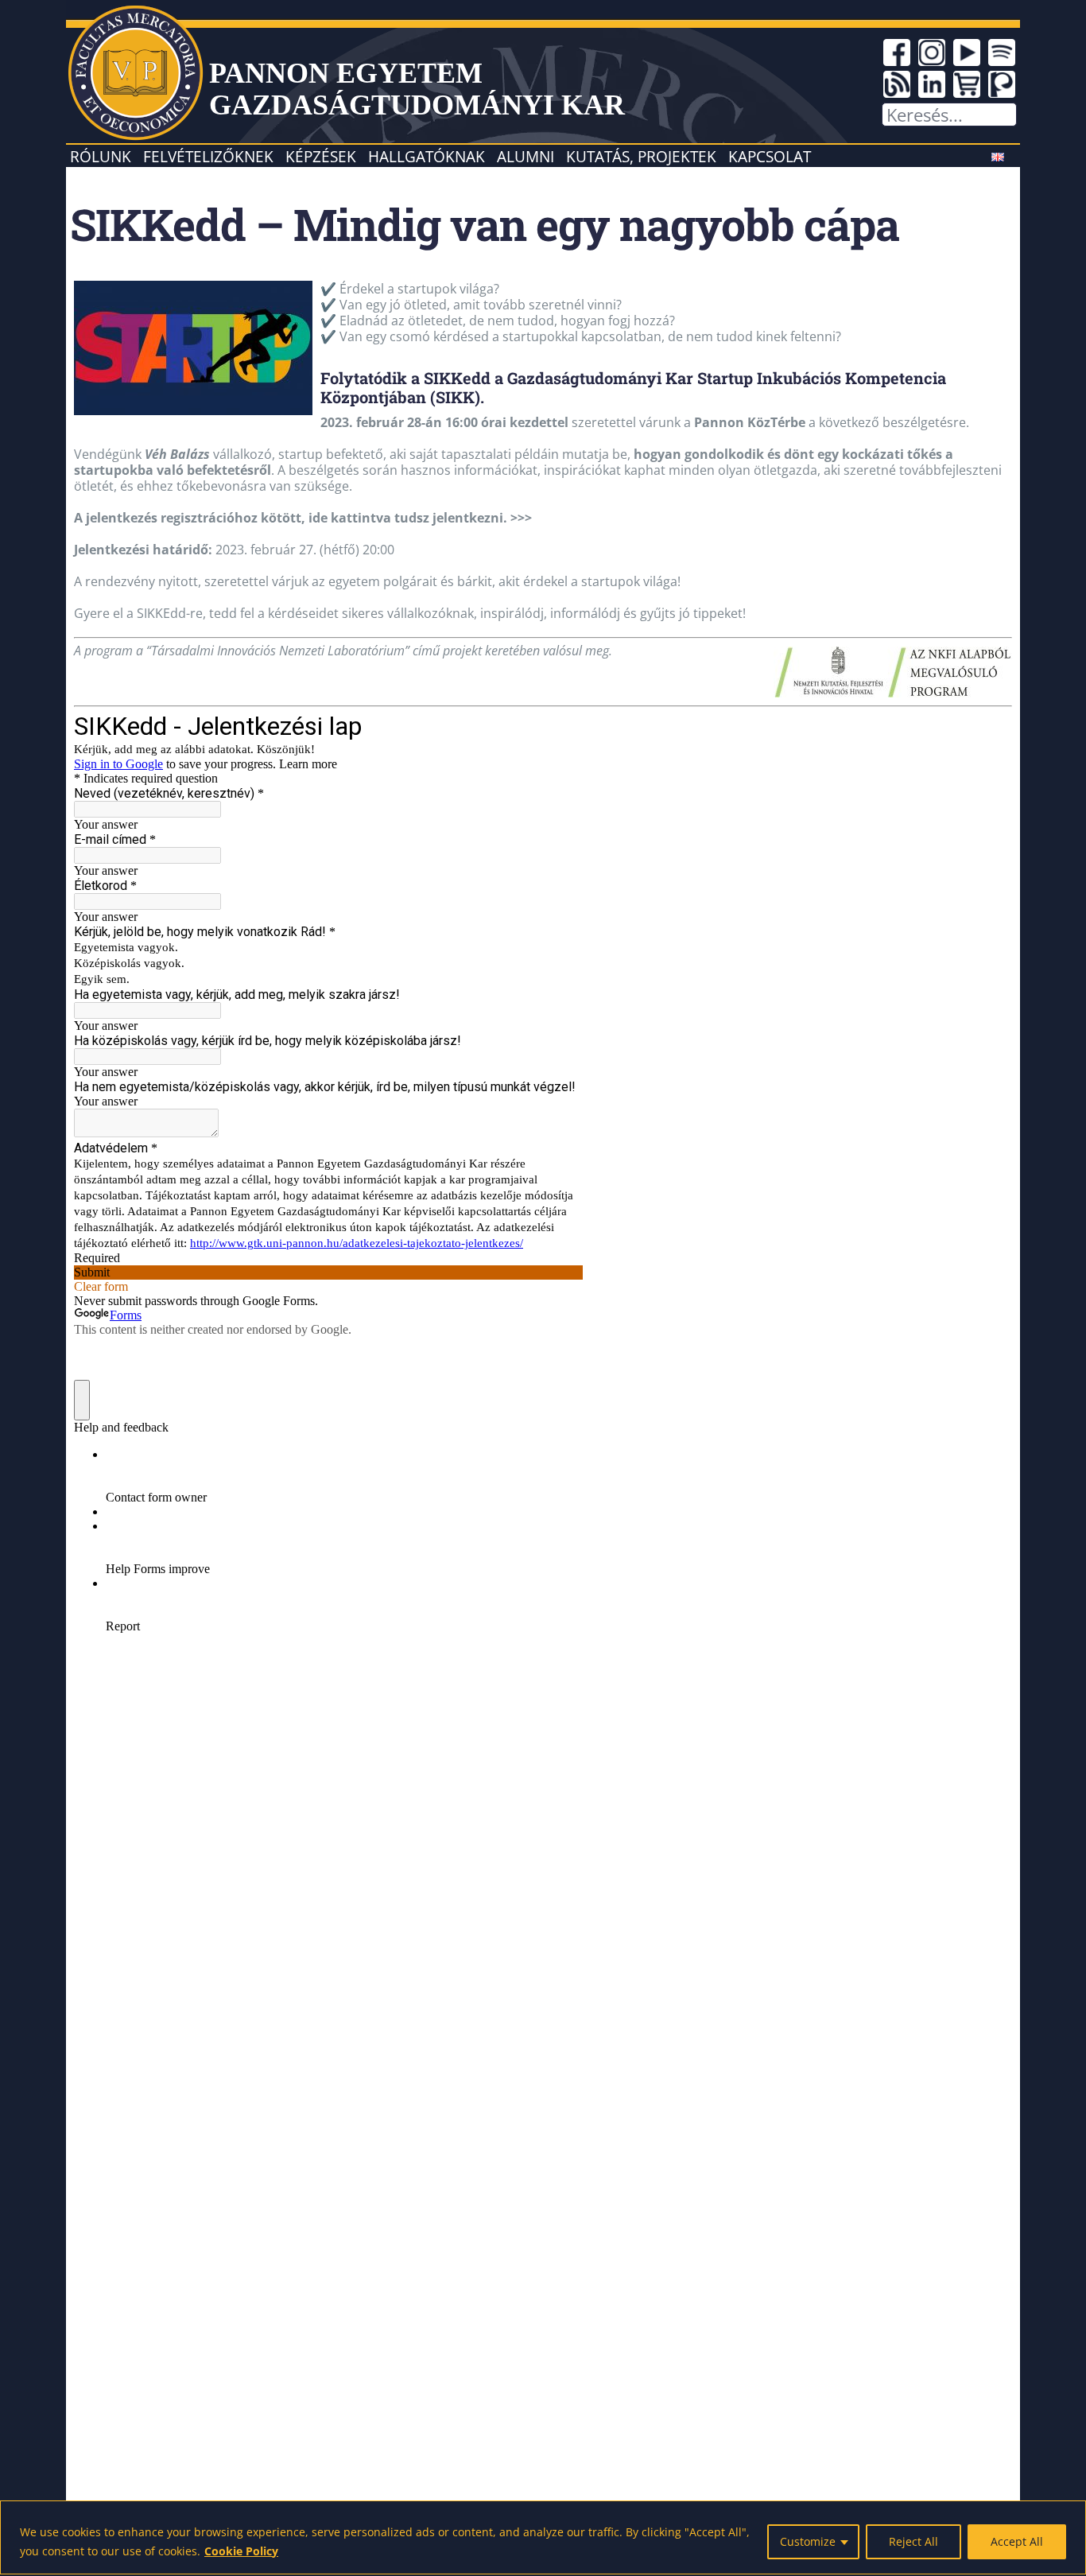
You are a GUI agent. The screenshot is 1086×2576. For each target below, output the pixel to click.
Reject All (913, 2541)
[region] (543, 2537)
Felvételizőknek (208, 156)
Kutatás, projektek (641, 156)
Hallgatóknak (427, 156)
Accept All (1017, 2541)
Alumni (526, 156)
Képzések (321, 156)
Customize (808, 2541)
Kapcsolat (770, 156)
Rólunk (101, 156)
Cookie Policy (241, 2551)
